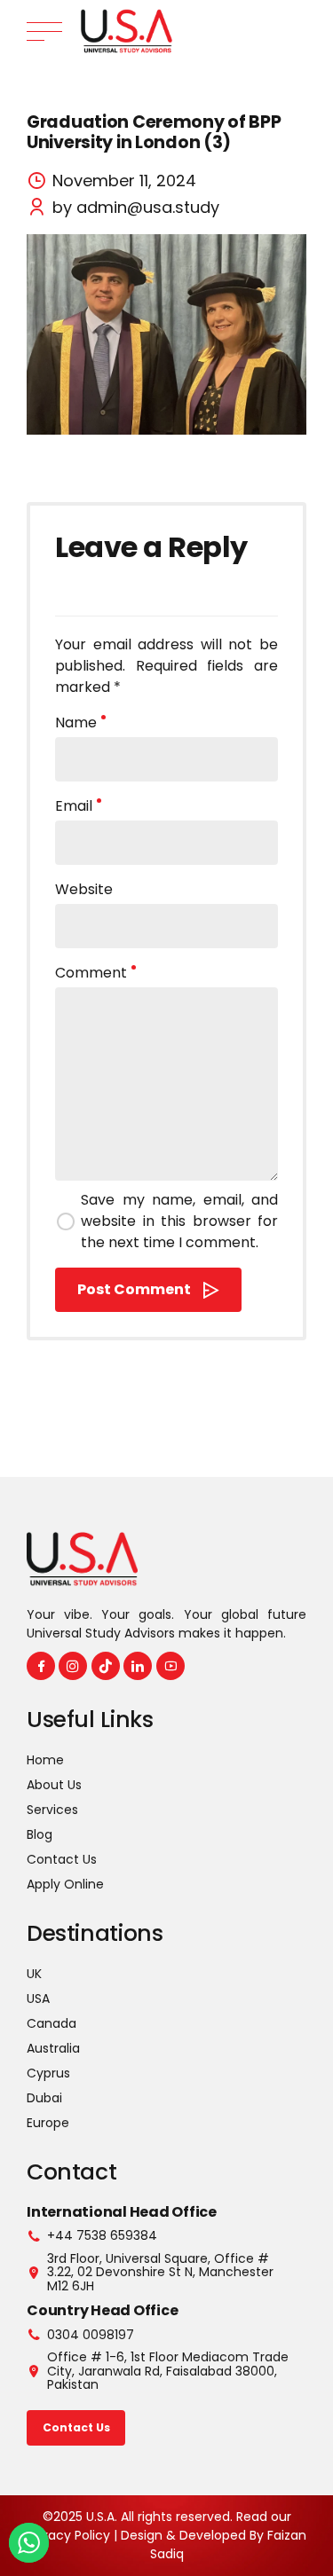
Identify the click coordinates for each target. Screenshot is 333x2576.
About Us (54, 1785)
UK (34, 1974)
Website (84, 889)
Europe (48, 2123)
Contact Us (62, 1859)
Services (52, 1810)
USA (38, 1999)
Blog (40, 1834)
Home (45, 1760)
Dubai (44, 2098)
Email (74, 806)
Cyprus (48, 2073)
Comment (91, 973)
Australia (53, 2048)
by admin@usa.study (136, 207)
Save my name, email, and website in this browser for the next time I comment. (179, 1221)
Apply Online (65, 1884)
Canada (52, 2023)
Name (76, 723)
